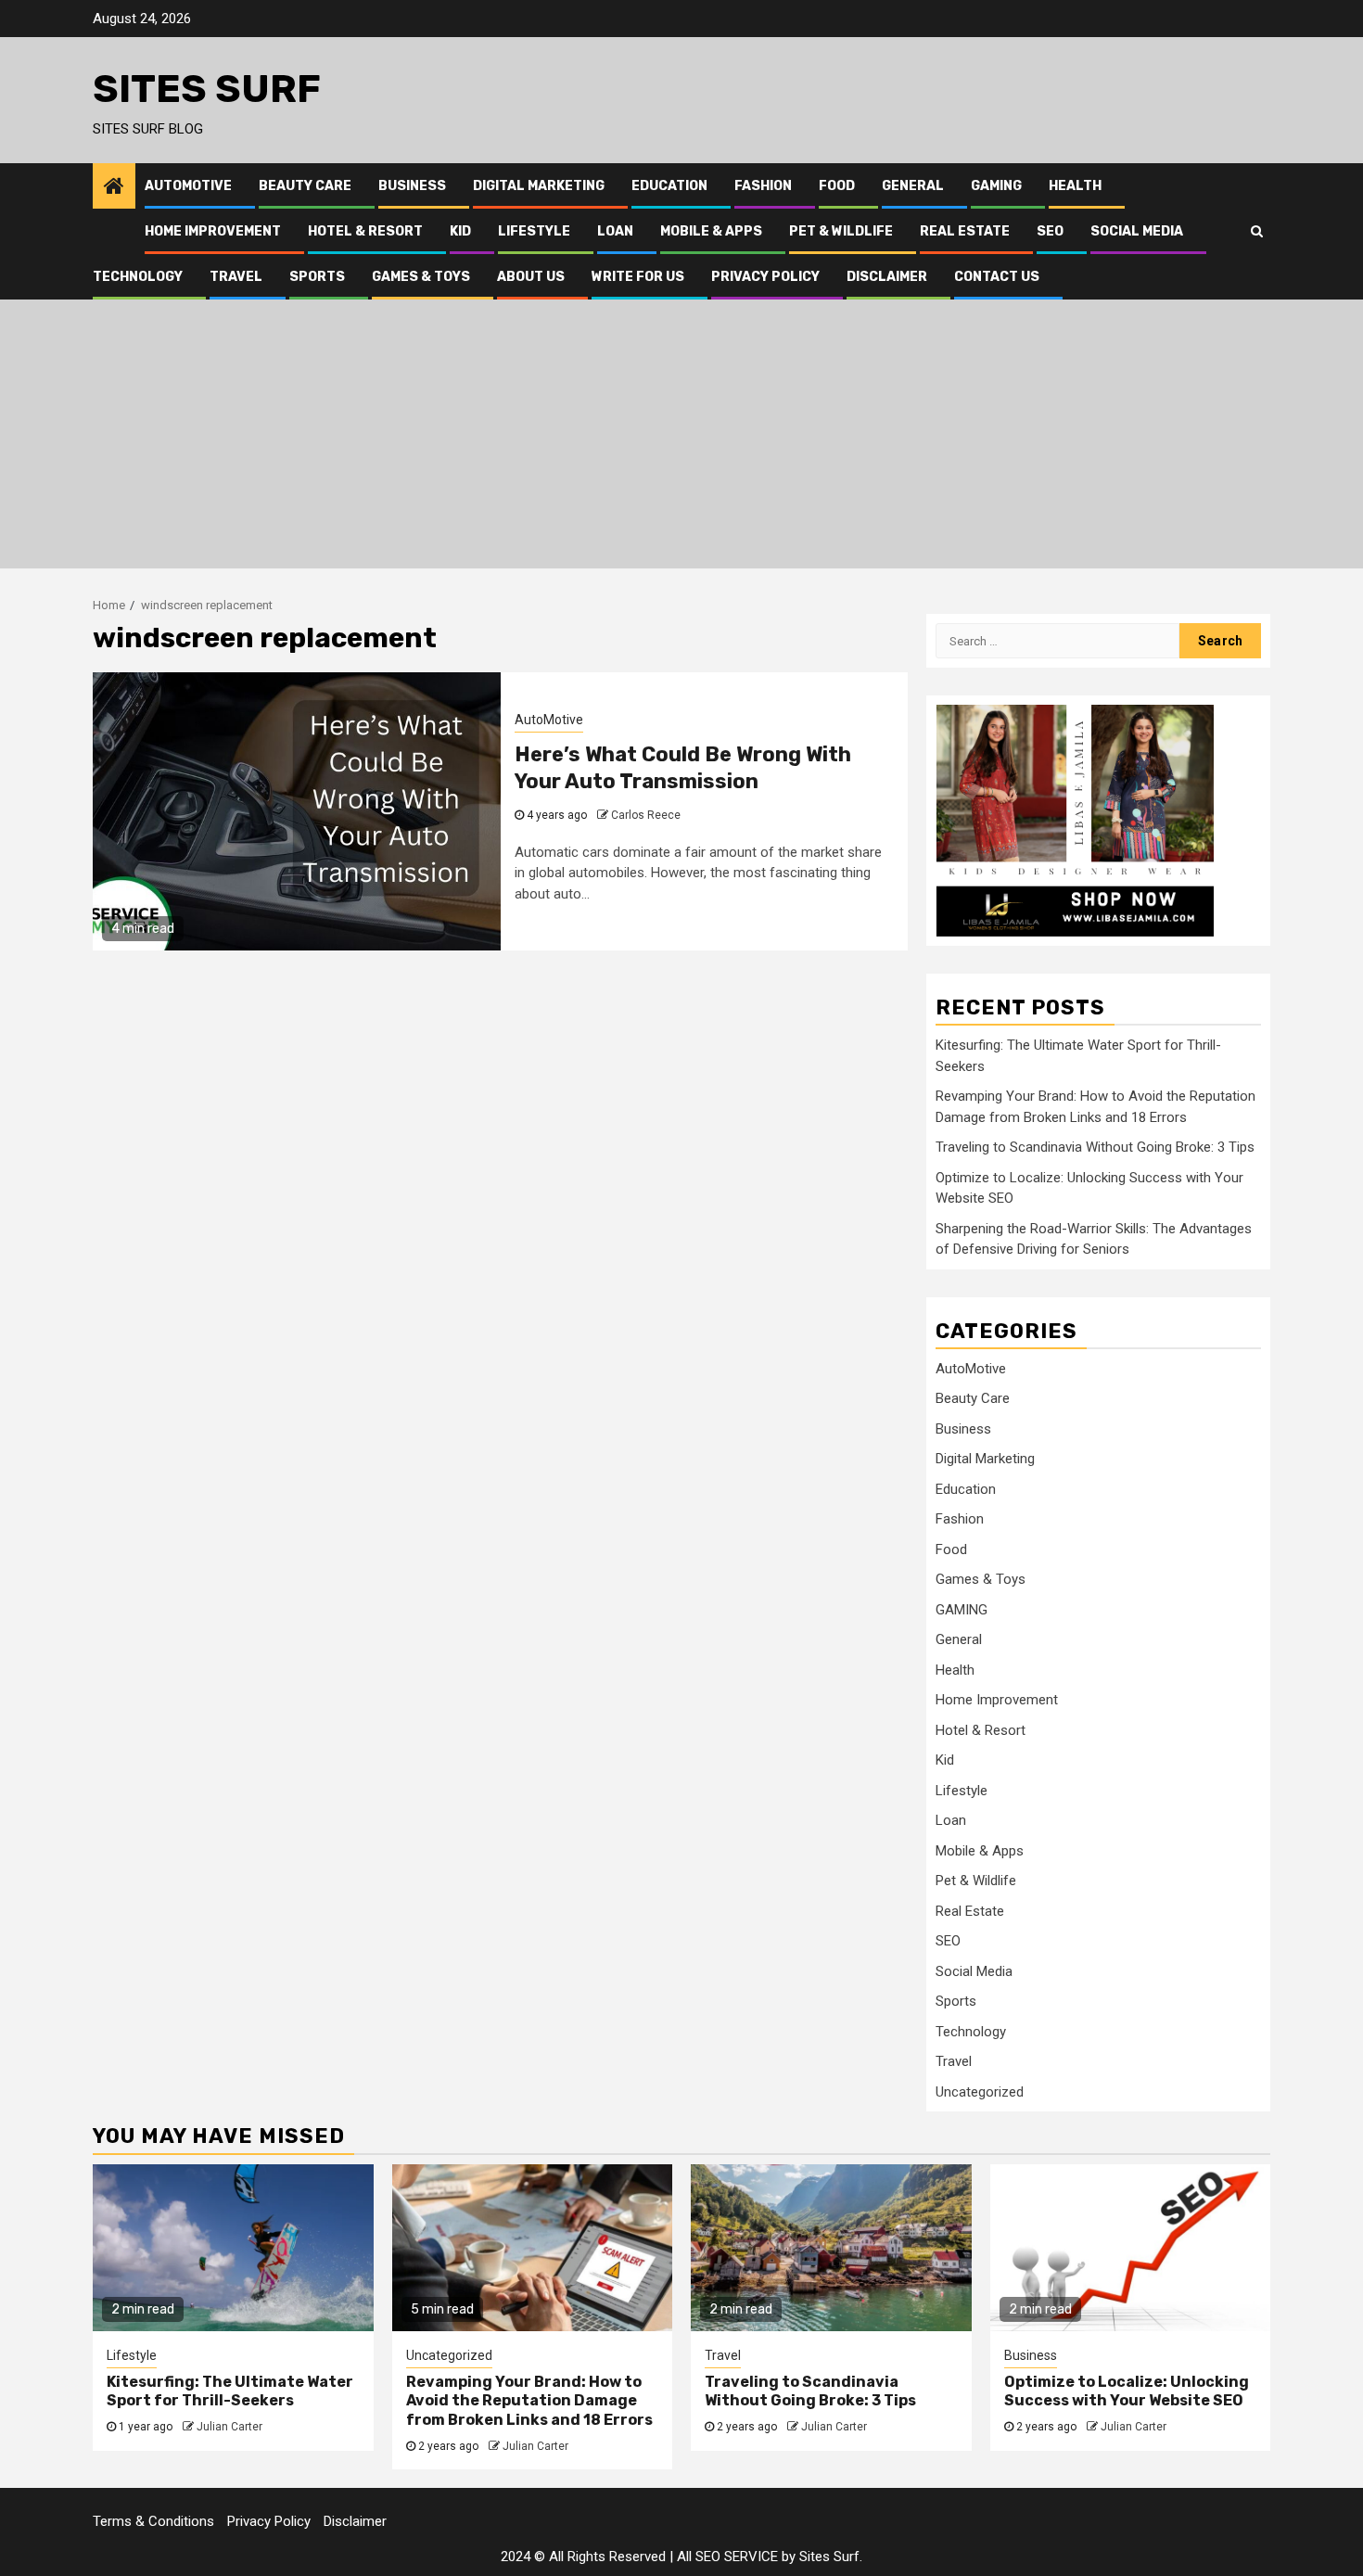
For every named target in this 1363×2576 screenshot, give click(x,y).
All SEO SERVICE (727, 2557)
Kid (460, 231)
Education (669, 186)
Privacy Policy (765, 277)
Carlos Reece (646, 815)
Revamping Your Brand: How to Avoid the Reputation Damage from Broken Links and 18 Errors (529, 2401)
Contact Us (997, 277)
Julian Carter (229, 2427)
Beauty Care (305, 186)
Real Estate (965, 231)
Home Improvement (213, 231)
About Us (531, 277)
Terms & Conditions (153, 2521)
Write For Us (638, 277)
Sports (317, 277)
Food (837, 186)
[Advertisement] (681, 439)
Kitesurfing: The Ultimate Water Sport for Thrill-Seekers (230, 2391)
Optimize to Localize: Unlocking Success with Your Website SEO (1127, 2391)
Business (412, 186)
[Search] (1257, 231)
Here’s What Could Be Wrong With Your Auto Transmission (683, 768)
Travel (236, 277)
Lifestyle (534, 231)
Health (1075, 186)
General (913, 186)
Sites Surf (207, 89)
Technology (138, 277)
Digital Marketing (539, 186)
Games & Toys (421, 277)
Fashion (763, 186)
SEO (1050, 231)
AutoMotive (188, 186)
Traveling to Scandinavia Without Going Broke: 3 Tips (1095, 1147)
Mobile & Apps (711, 231)
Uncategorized (980, 2092)
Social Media (1137, 231)
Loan (615, 231)
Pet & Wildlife (841, 231)
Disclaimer (887, 277)
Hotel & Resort (365, 231)
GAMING (996, 186)
